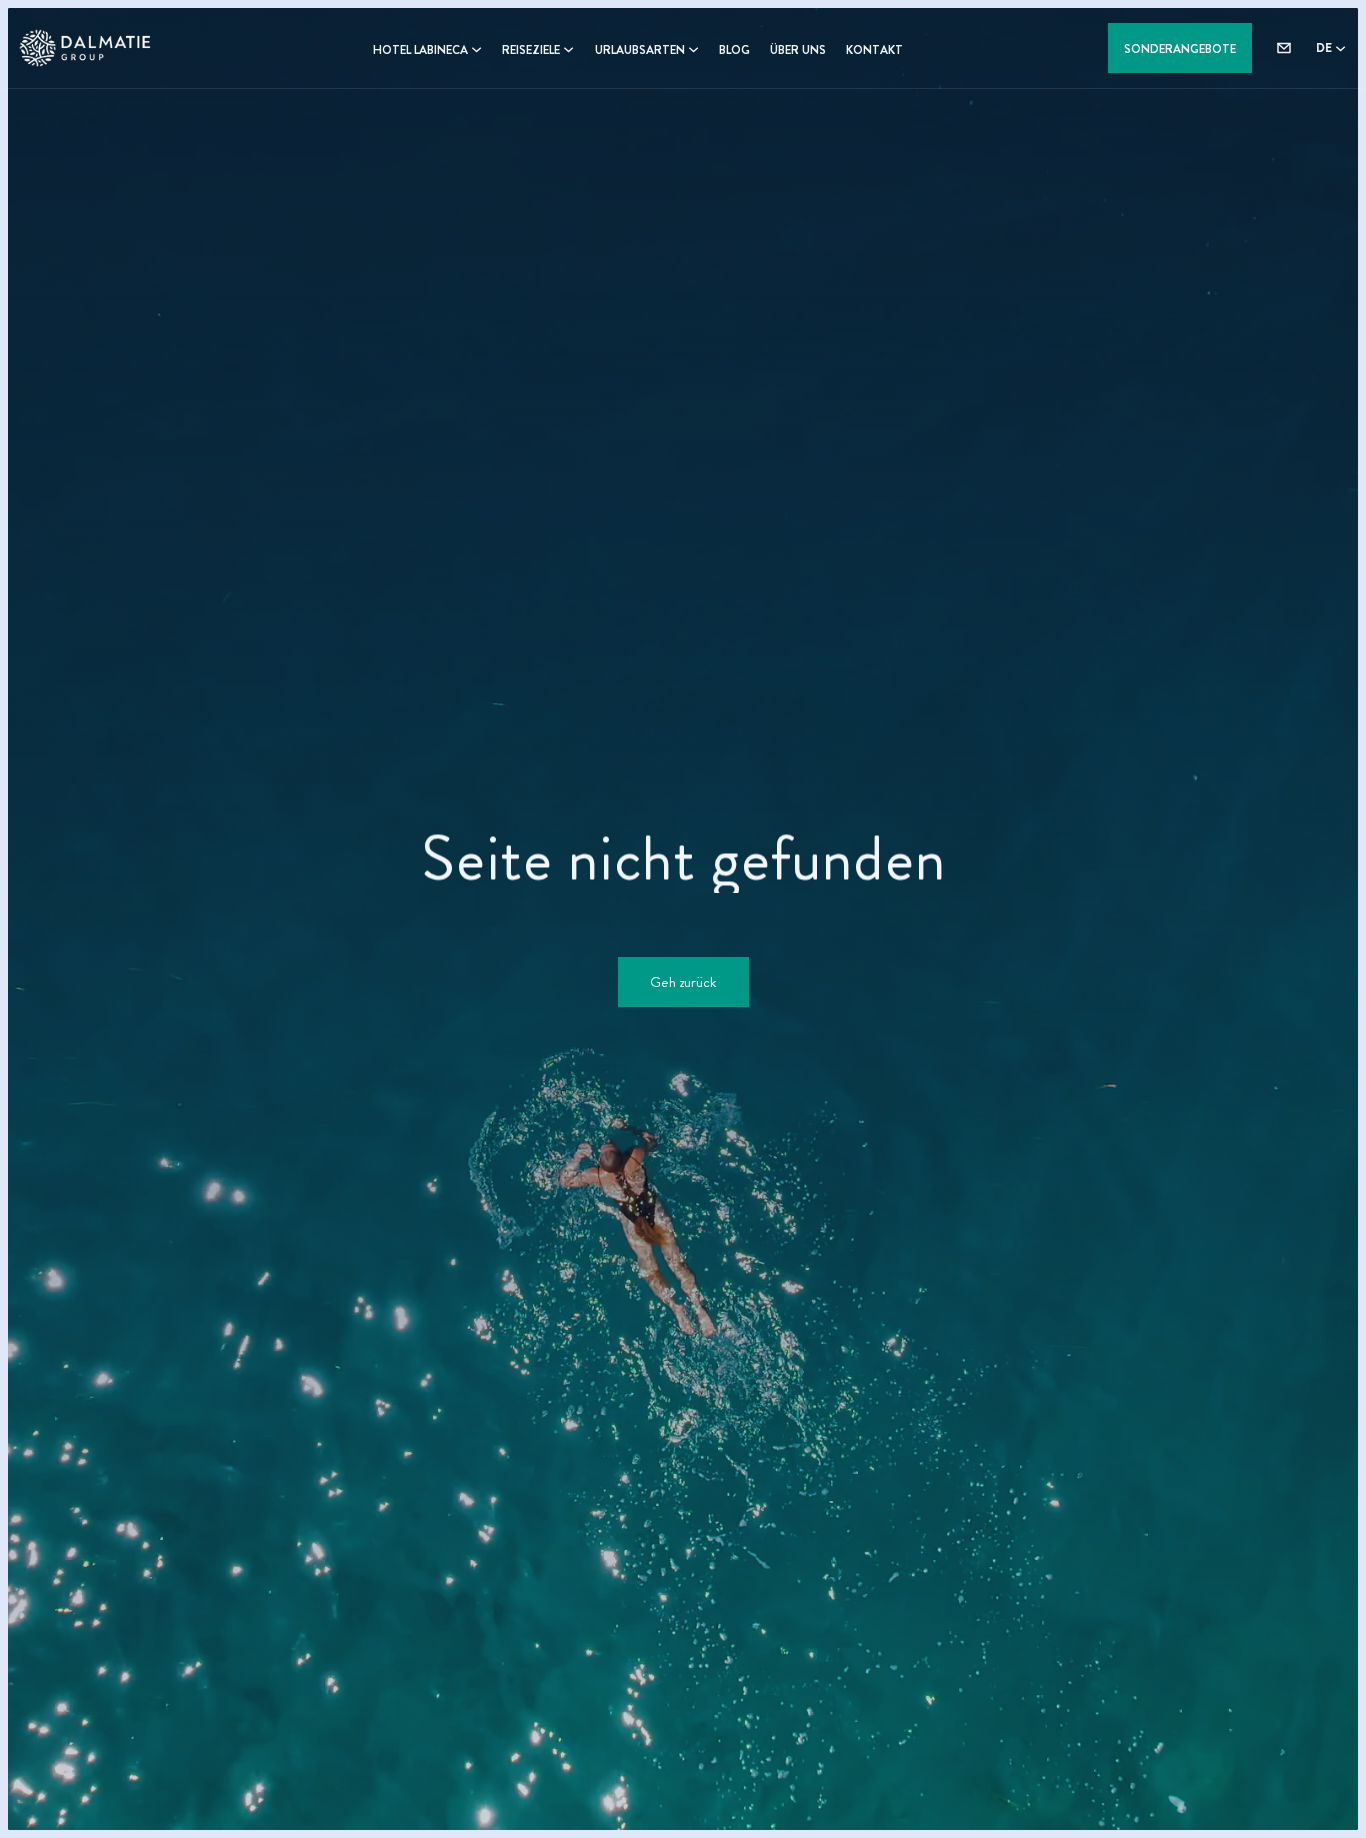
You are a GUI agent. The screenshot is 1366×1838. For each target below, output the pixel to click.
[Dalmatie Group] (88, 47)
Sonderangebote (1180, 49)
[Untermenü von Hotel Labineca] (476, 48)
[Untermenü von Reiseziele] (568, 48)
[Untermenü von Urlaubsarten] (693, 48)
